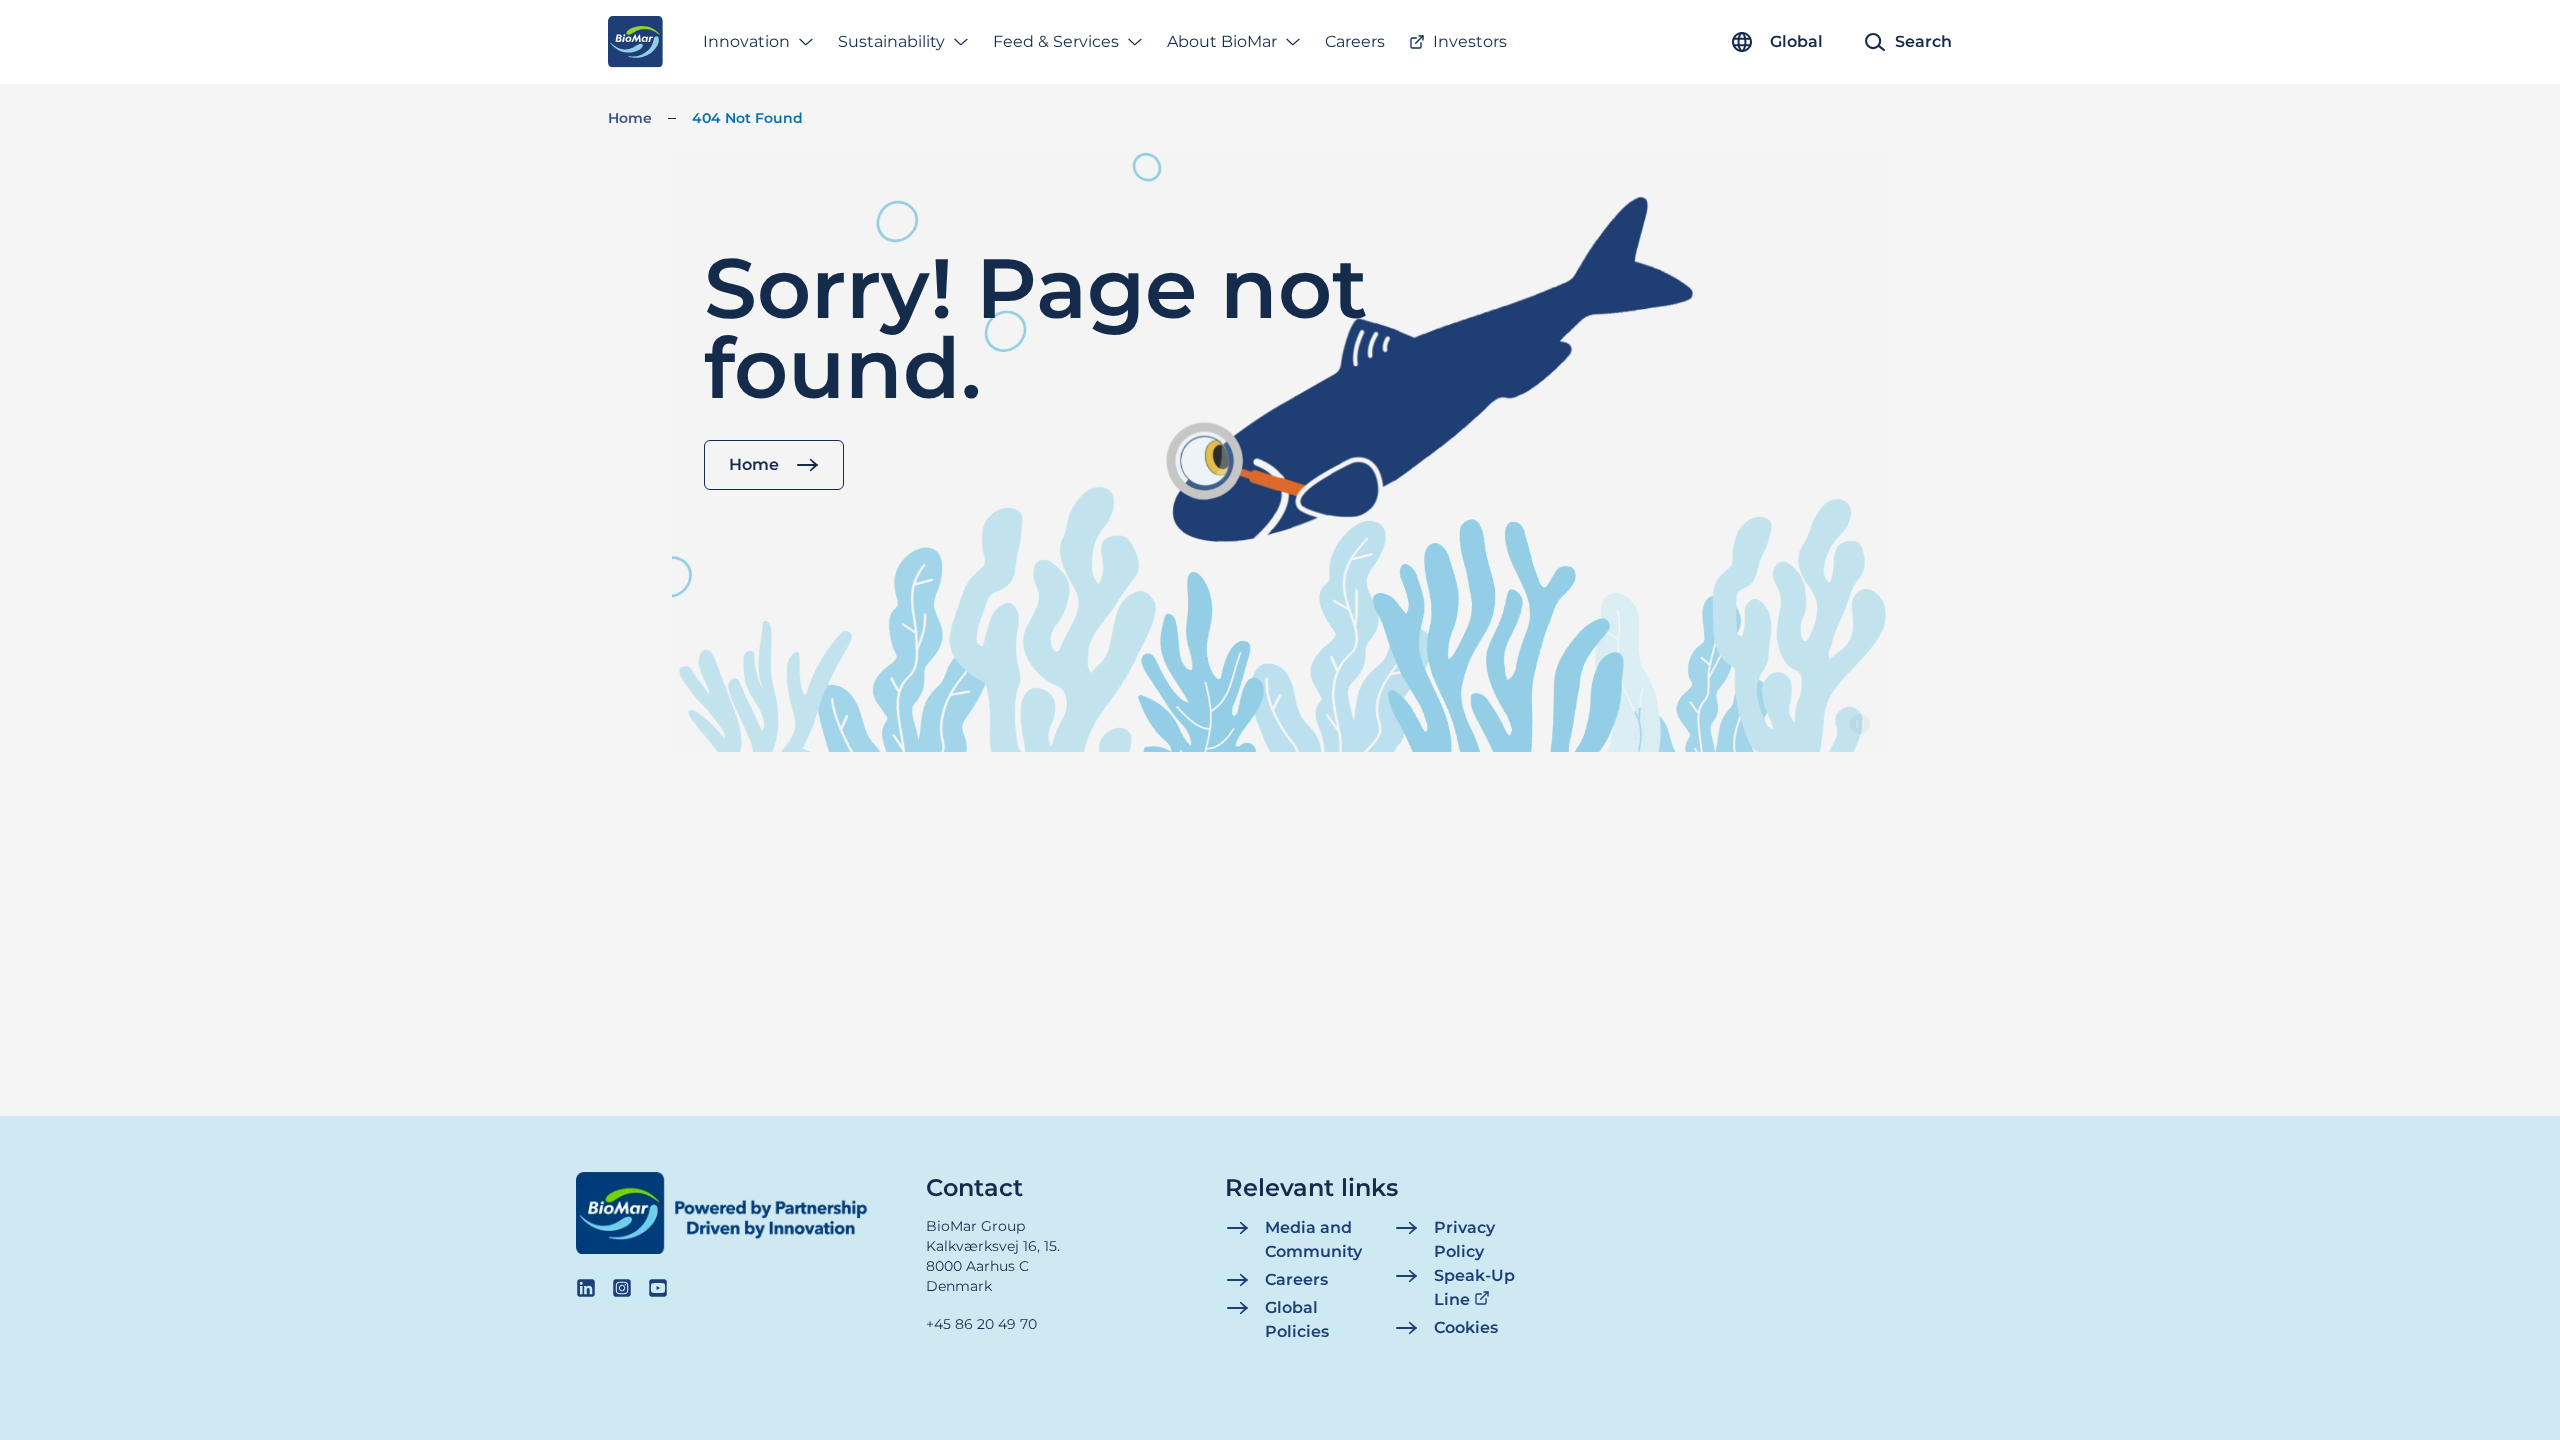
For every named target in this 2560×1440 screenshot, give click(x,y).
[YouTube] (658, 1288)
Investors (1470, 41)
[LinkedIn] (586, 1288)
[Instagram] (622, 1288)
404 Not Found (747, 118)
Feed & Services (1056, 41)
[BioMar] (635, 42)
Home (630, 118)
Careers (1355, 41)
